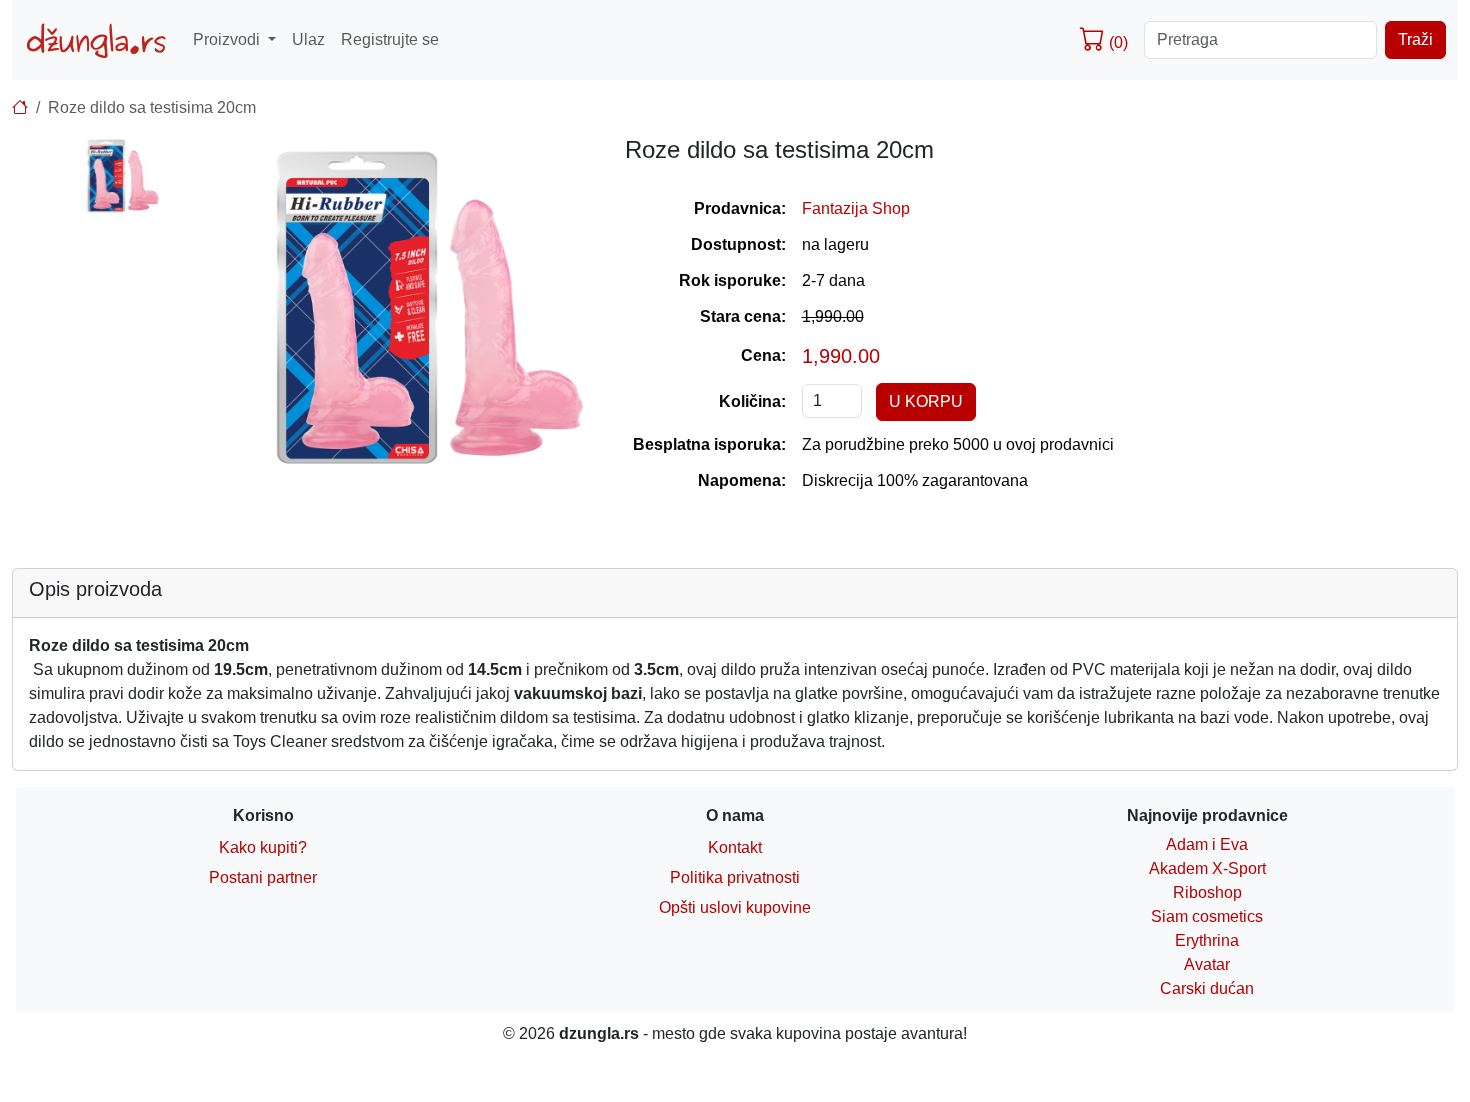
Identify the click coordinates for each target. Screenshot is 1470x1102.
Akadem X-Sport (1207, 868)
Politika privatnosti (735, 877)
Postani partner (263, 877)
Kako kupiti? (263, 847)
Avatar (1207, 964)
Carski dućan (1207, 988)
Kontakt (735, 847)
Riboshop (1207, 892)
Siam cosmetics (1207, 916)
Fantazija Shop (856, 208)
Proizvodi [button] (228, 39)
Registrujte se (390, 39)
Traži (1415, 39)
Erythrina (1207, 940)
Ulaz (308, 39)
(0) (1116, 42)
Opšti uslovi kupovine (735, 907)
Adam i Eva (1207, 844)
